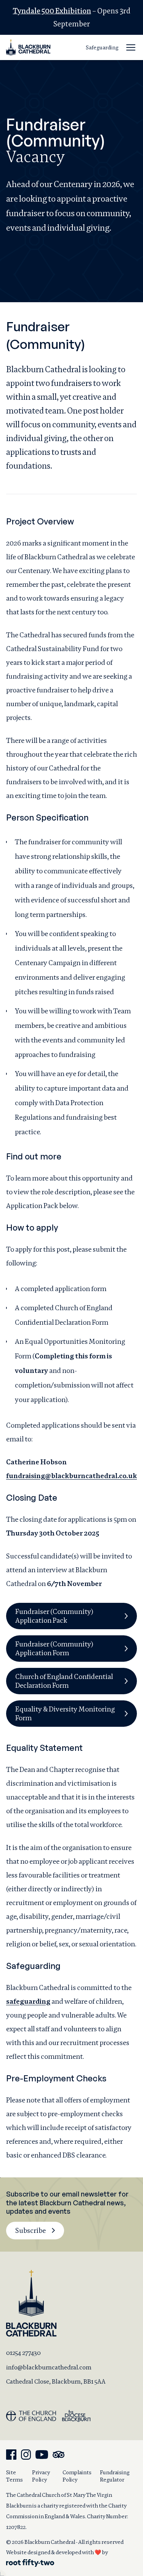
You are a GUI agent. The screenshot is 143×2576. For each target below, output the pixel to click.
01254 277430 (23, 2353)
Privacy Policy (41, 2476)
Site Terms (14, 2476)
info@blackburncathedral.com (49, 2367)
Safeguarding (102, 47)
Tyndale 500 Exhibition (52, 11)
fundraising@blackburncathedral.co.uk (71, 1476)
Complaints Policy (77, 2476)
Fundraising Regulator (115, 2476)
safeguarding (28, 2001)
